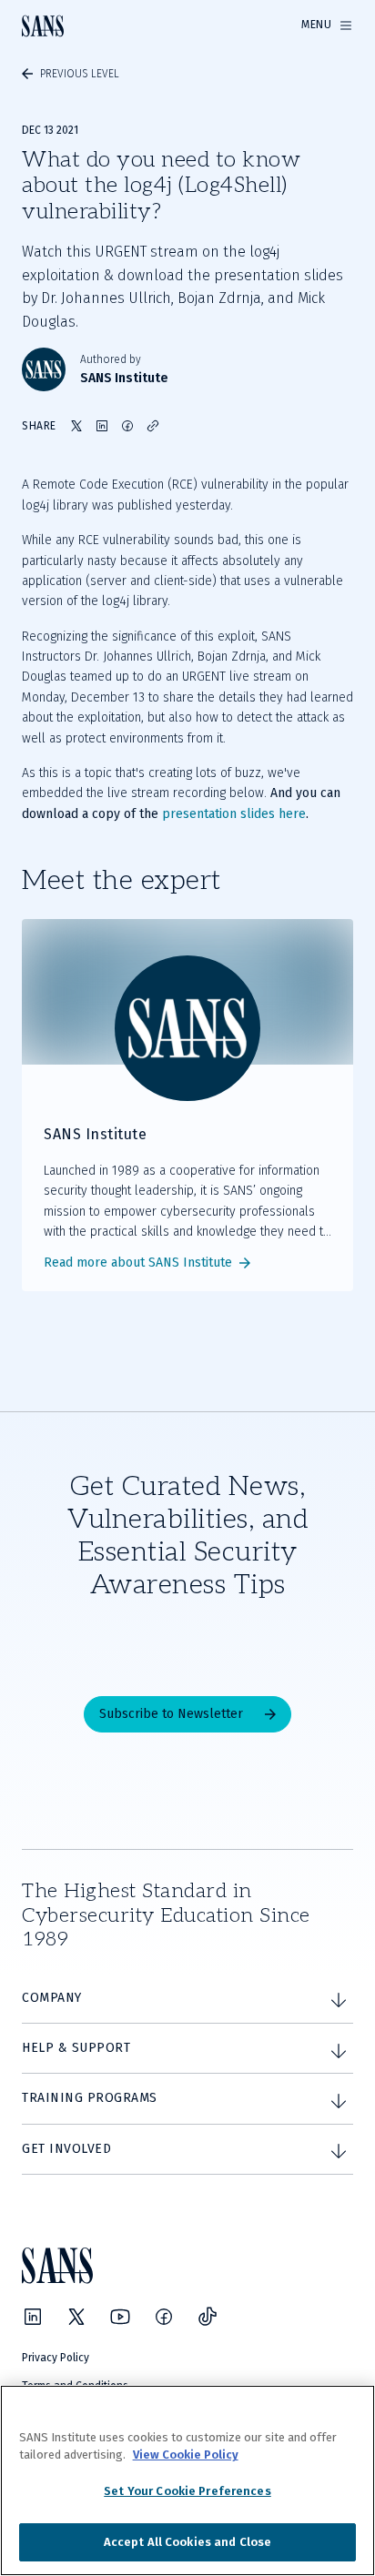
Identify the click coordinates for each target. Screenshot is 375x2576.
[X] (76, 2317)
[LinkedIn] (33, 2317)
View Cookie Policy (186, 2455)
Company (52, 1998)
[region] (187, 2480)
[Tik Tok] (208, 2317)
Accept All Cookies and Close (188, 2542)
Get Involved (66, 2149)
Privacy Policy (56, 2358)
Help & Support (76, 2048)
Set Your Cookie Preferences (187, 2491)
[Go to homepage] (43, 26)
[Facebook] (164, 2317)
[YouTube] (120, 2317)
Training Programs (90, 2098)
